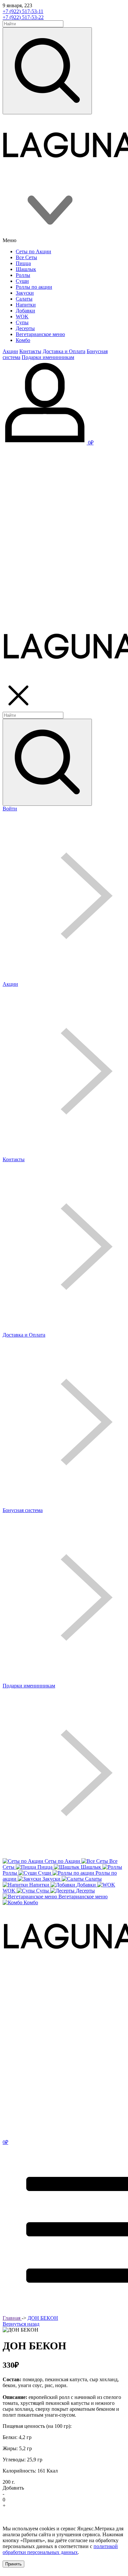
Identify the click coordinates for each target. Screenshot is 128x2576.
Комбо (23, 340)
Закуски (25, 293)
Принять (13, 2564)
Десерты (25, 328)
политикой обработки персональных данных (60, 2549)
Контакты (30, 351)
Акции (10, 351)
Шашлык (26, 269)
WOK (22, 316)
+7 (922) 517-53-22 (23, 17)
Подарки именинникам (48, 357)
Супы (22, 322)
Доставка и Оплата (64, 351)
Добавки (25, 311)
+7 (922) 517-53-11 (23, 11)
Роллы (23, 275)
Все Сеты (26, 257)
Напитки (26, 305)
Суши (22, 281)
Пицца (23, 263)
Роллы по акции (34, 287)
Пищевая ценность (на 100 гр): (37, 2426)
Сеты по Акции (33, 251)
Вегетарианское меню (40, 334)
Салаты (24, 299)
